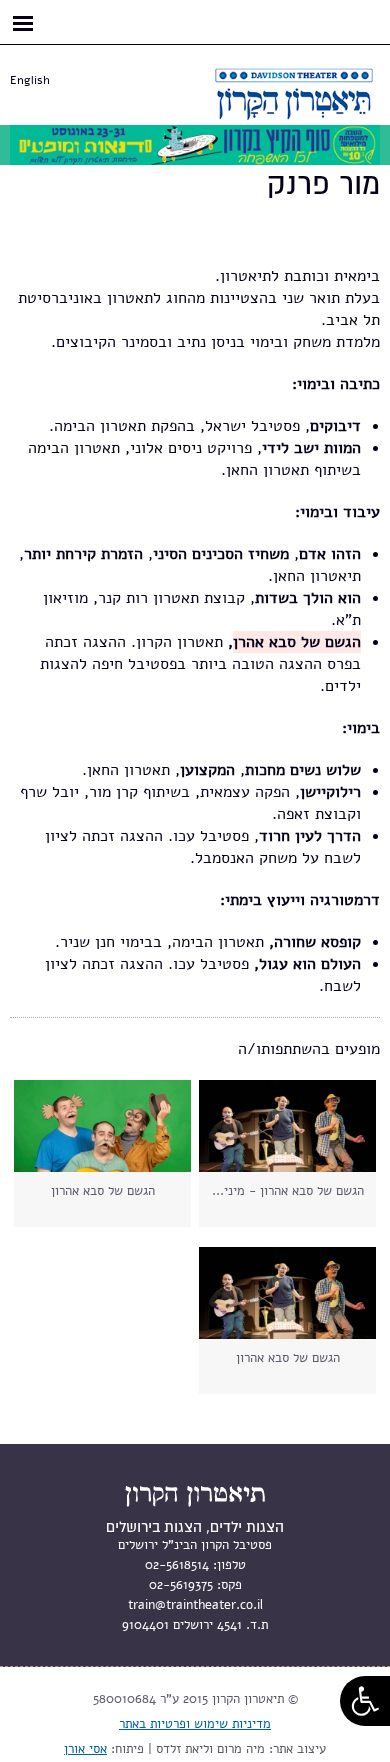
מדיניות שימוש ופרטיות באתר (195, 1724)
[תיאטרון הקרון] (270, 108)
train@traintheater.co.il (195, 1605)
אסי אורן (85, 1749)
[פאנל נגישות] (365, 1701)
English (30, 80)
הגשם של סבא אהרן (297, 642)
